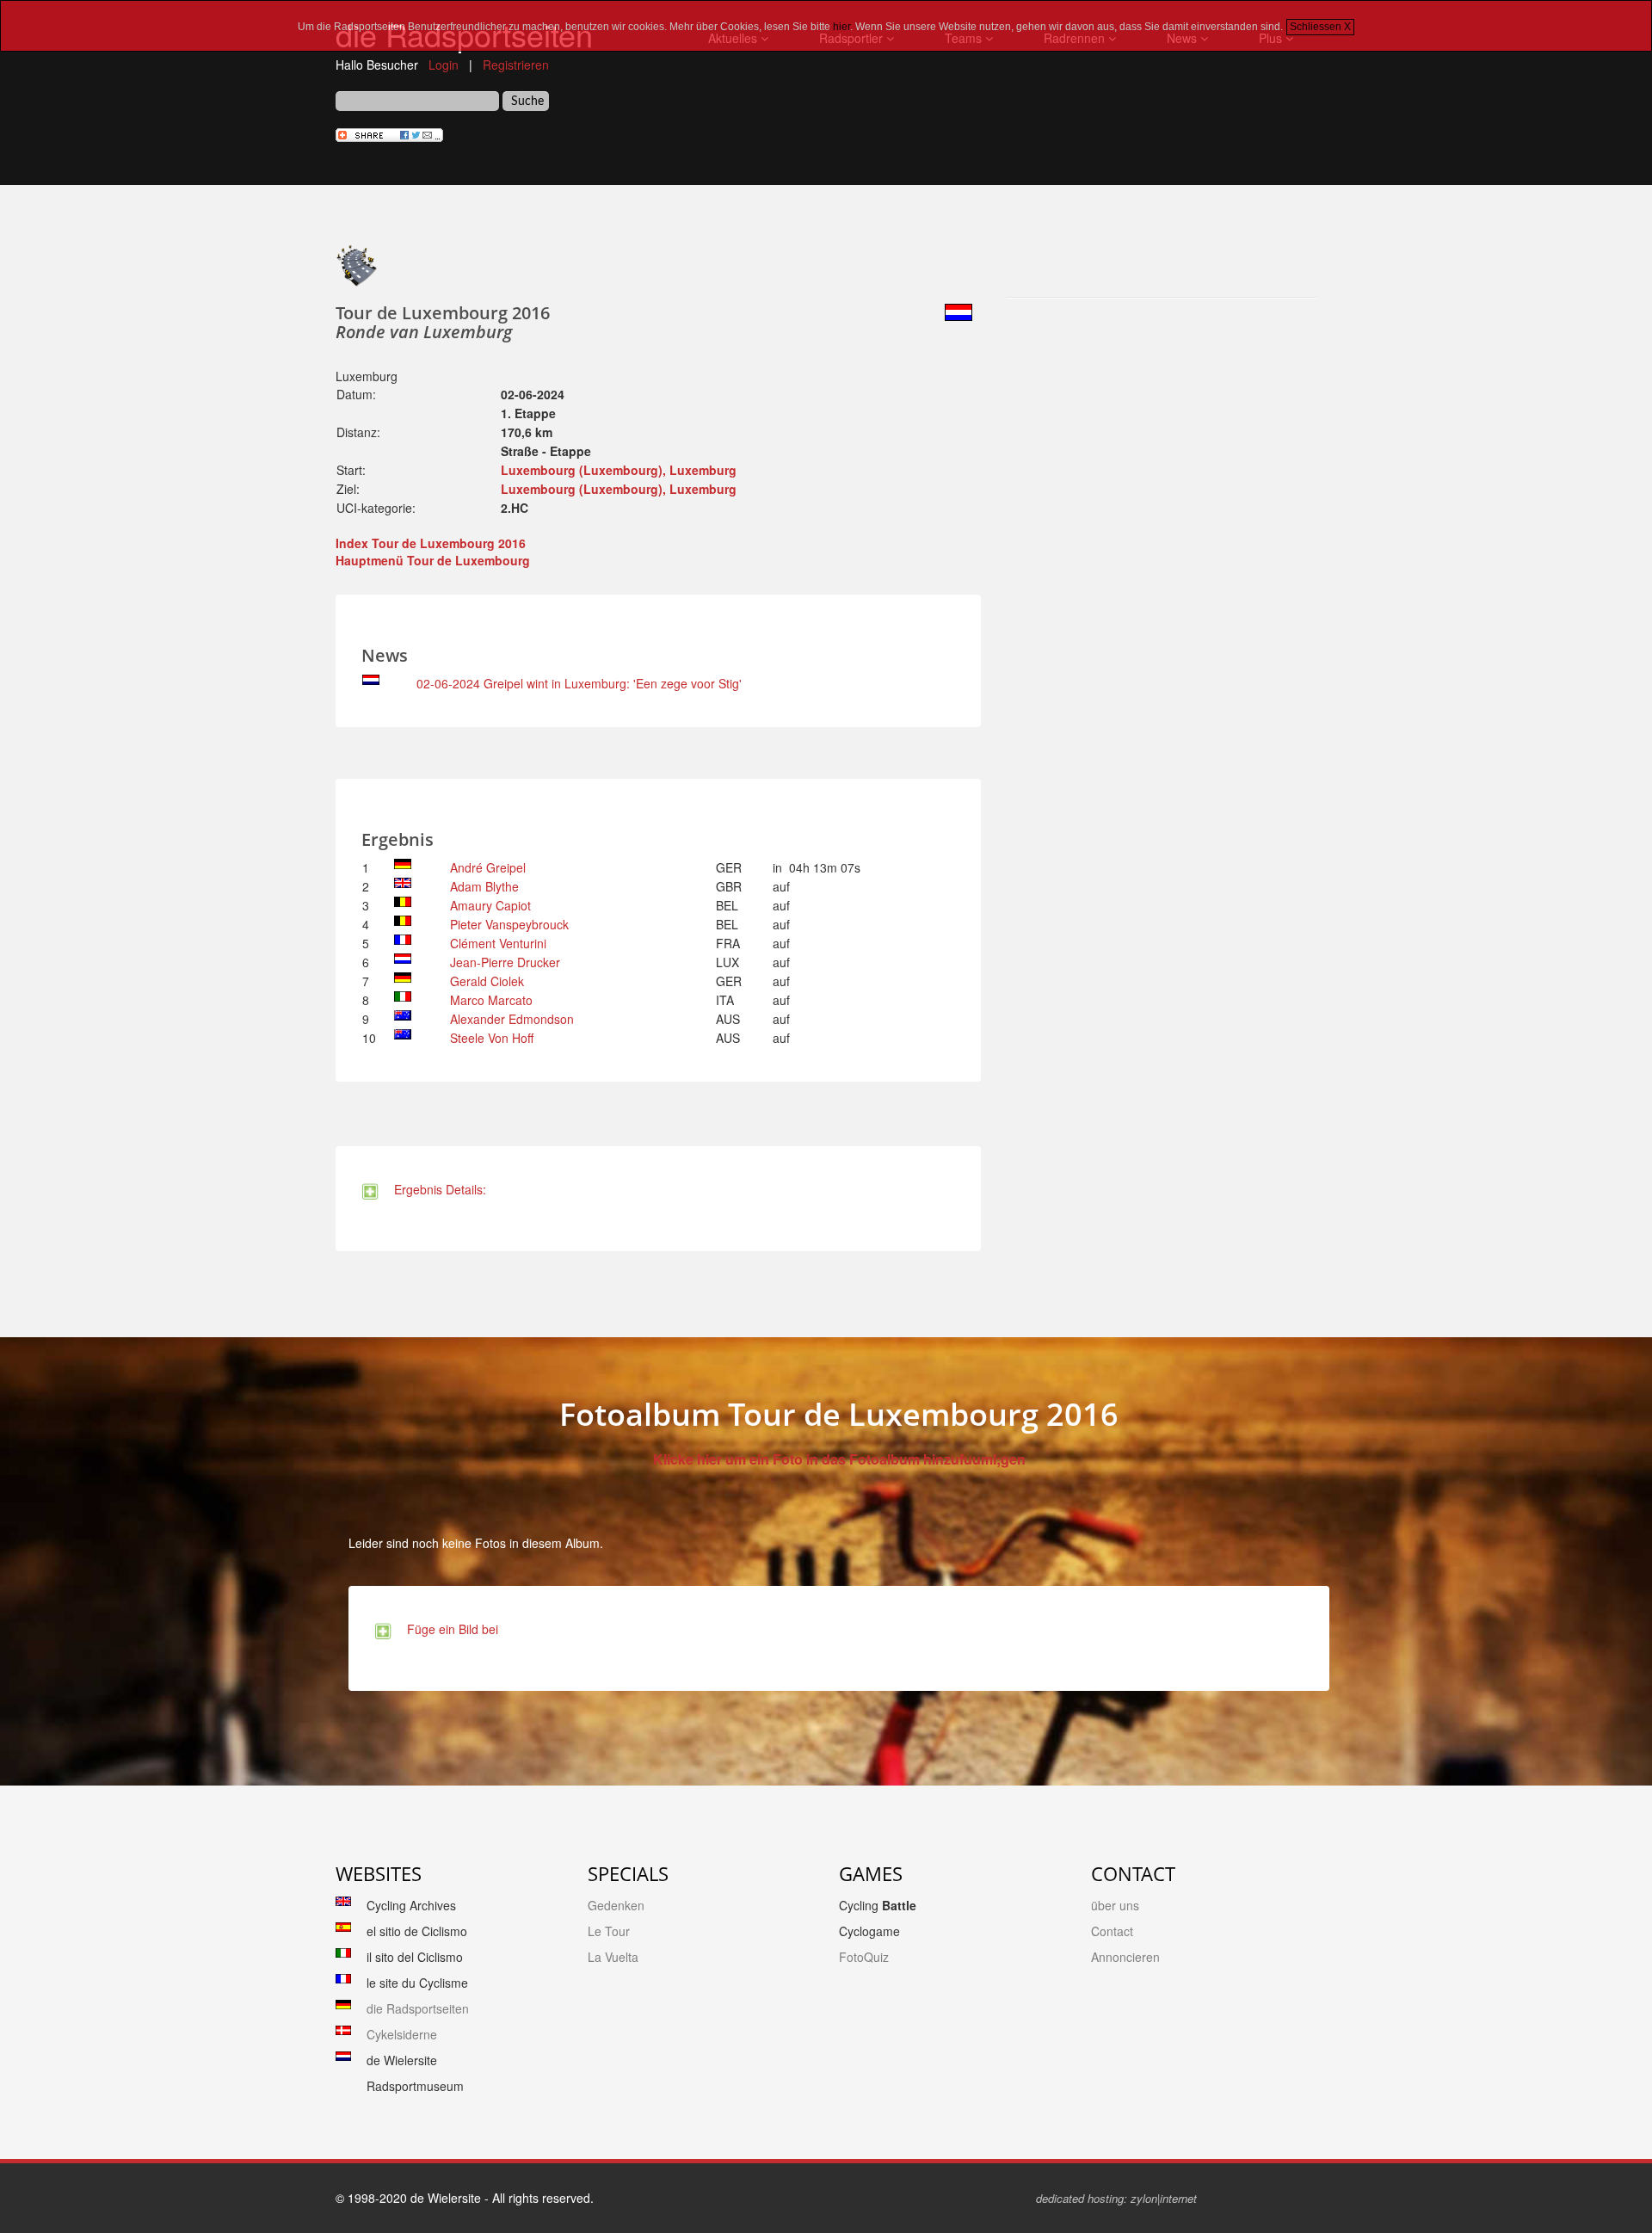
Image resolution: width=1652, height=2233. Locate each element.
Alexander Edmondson (512, 1019)
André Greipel (488, 867)
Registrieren (516, 65)
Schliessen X (1320, 27)
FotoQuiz (864, 1957)
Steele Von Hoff (492, 1038)
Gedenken (616, 1905)
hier (841, 27)
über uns (1115, 1905)
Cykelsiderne (402, 2034)
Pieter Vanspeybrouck (509, 924)
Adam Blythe (484, 886)
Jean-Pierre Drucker (505, 962)
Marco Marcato (491, 1000)
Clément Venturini (498, 943)
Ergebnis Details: (437, 1189)
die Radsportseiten (418, 2008)
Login (444, 65)
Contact (1112, 1931)
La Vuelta (613, 1957)
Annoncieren (1125, 1957)
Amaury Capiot (490, 905)
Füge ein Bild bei (449, 1629)
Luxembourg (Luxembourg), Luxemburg (619, 470)
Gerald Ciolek (487, 981)
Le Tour (609, 1931)
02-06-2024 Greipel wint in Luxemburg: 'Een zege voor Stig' (579, 683)
